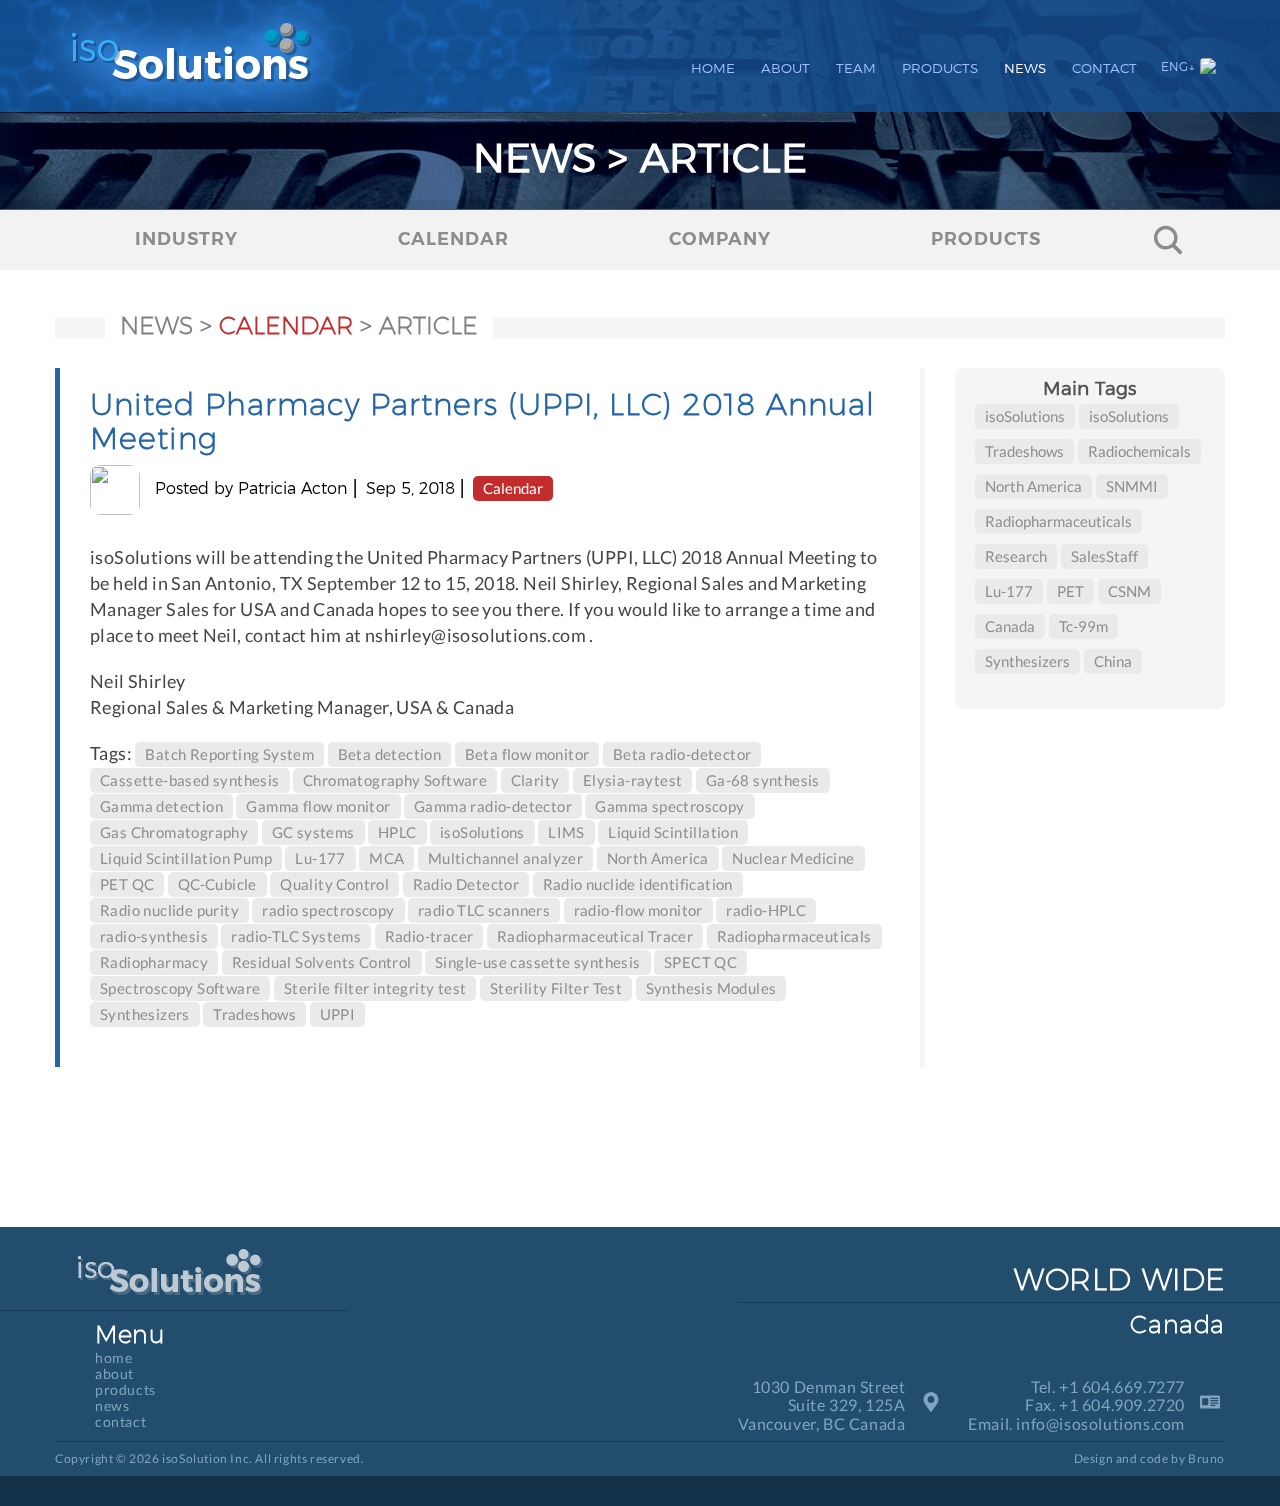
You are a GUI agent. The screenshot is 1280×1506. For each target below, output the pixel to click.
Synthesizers (145, 1014)
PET (1070, 591)
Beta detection (390, 754)
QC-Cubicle (217, 884)
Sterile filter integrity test (375, 988)
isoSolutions (482, 832)
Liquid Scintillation (673, 832)
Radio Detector (466, 884)
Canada (1010, 626)
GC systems (313, 832)
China (1113, 661)
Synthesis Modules (711, 988)
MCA (386, 858)
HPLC (397, 832)
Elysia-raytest (633, 780)
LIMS (566, 832)
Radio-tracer (429, 936)
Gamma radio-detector (493, 806)
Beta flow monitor (527, 754)
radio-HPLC (766, 910)
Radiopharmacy (154, 962)
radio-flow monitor (638, 910)
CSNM (1129, 591)
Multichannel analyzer (505, 858)
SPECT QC (700, 962)
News (1025, 68)
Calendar (513, 488)
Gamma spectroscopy (669, 806)
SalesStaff (1104, 556)
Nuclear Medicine (793, 858)
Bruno (1206, 1459)
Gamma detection (161, 806)
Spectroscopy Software (180, 988)
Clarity (535, 780)
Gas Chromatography (174, 832)
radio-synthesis (154, 936)
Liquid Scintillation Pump (186, 858)
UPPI (338, 1014)
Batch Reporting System (229, 754)
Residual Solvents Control (322, 962)
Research (1016, 556)
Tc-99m (1083, 626)
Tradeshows (254, 1014)
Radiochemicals (1139, 451)
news (156, 326)
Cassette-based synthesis (190, 780)
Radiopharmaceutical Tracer (595, 936)
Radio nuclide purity (169, 910)
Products (940, 68)
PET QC (127, 884)
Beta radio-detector (682, 754)
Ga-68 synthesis (763, 780)
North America (658, 858)
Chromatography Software (395, 780)
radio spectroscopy (328, 910)
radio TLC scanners (484, 910)
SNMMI (1132, 486)
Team (856, 68)
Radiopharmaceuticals (794, 936)
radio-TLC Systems (296, 936)
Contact (1104, 68)
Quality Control (334, 884)
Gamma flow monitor (318, 806)
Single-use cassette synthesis (538, 962)
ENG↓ (1178, 66)
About (785, 68)
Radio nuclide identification (638, 884)
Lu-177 (320, 858)
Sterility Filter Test (556, 988)
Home (713, 68)
